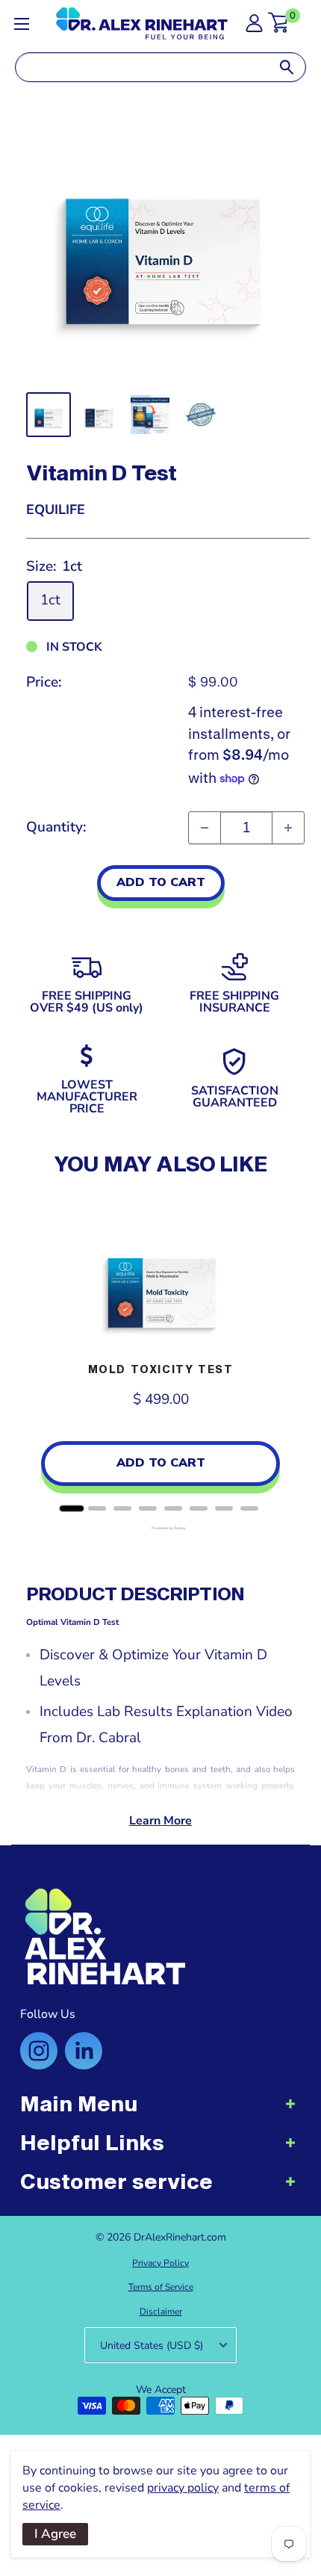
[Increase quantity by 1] (288, 828)
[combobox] (142, 67)
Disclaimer (161, 2312)
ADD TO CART (161, 882)
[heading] (160, 2111)
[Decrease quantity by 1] (205, 828)
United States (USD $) (152, 2346)
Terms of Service (161, 2287)
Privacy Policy (160, 2263)
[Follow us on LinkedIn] (84, 2051)
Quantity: (56, 827)
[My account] (254, 27)
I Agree (55, 2534)
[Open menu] (22, 24)
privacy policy (183, 2488)
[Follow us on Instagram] (39, 2051)
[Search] (287, 67)
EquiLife (56, 510)
